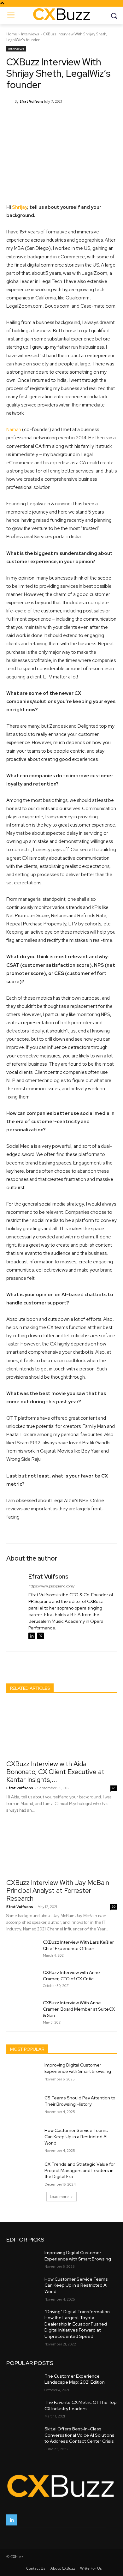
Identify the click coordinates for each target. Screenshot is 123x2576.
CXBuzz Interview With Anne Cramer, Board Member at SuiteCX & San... (79, 2009)
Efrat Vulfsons (31, 101)
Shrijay (20, 207)
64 (114, 1788)
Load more (59, 2197)
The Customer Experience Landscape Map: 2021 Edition (75, 2379)
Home (12, 34)
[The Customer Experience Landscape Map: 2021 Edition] (23, 2382)
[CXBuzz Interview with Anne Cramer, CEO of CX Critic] (22, 1980)
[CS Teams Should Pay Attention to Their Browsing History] (23, 2107)
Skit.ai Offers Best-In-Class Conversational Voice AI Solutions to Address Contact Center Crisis (79, 2435)
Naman (14, 430)
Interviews (30, 34)
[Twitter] (41, 1636)
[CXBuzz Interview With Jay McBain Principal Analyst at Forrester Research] (61, 1848)
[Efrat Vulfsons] (10, 101)
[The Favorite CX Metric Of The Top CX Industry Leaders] (23, 2409)
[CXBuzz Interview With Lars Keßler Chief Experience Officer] (22, 1950)
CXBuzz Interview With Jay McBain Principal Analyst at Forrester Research (58, 1890)
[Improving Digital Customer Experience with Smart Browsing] (23, 2074)
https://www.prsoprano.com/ (52, 1586)
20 (114, 1907)
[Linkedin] (32, 1636)
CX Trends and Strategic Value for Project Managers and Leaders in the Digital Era (80, 2170)
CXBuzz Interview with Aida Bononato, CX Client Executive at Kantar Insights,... (55, 1772)
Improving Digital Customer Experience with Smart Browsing (78, 2068)
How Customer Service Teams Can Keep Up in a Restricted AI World (76, 2137)
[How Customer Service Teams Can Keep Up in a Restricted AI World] (23, 2139)
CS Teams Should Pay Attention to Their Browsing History (80, 2101)
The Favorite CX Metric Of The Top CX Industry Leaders (81, 2405)
